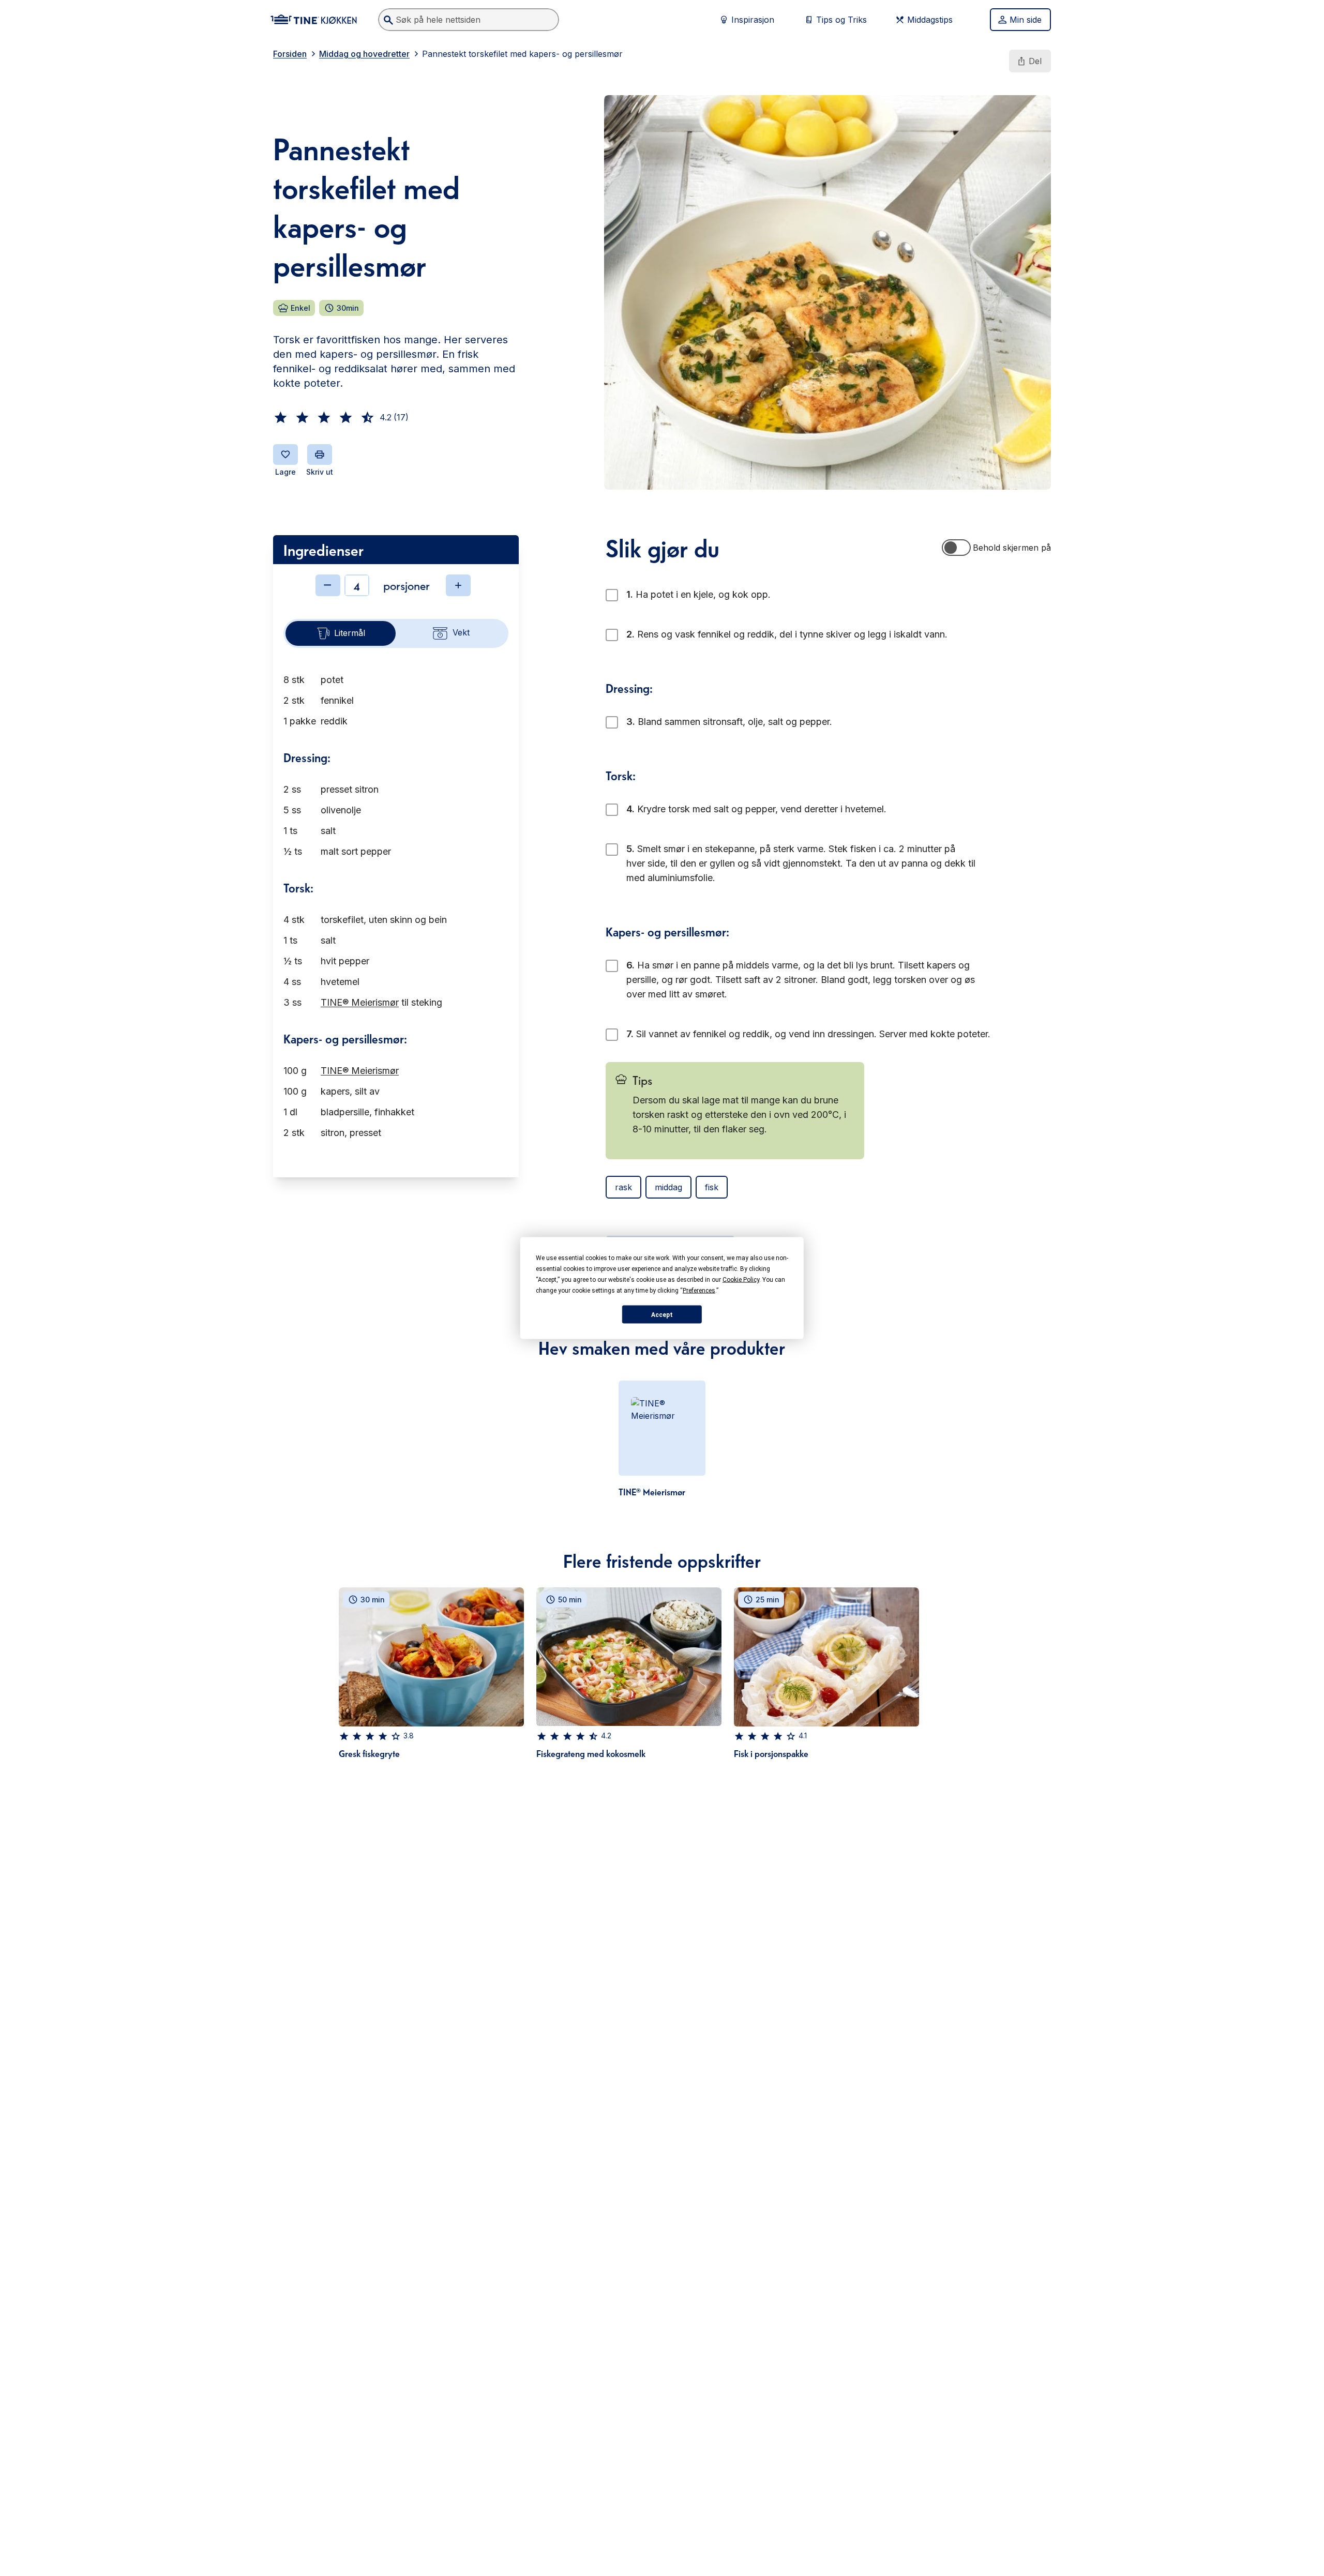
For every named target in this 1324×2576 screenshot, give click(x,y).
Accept (662, 1314)
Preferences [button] (699, 1291)
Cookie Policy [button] (741, 1280)
